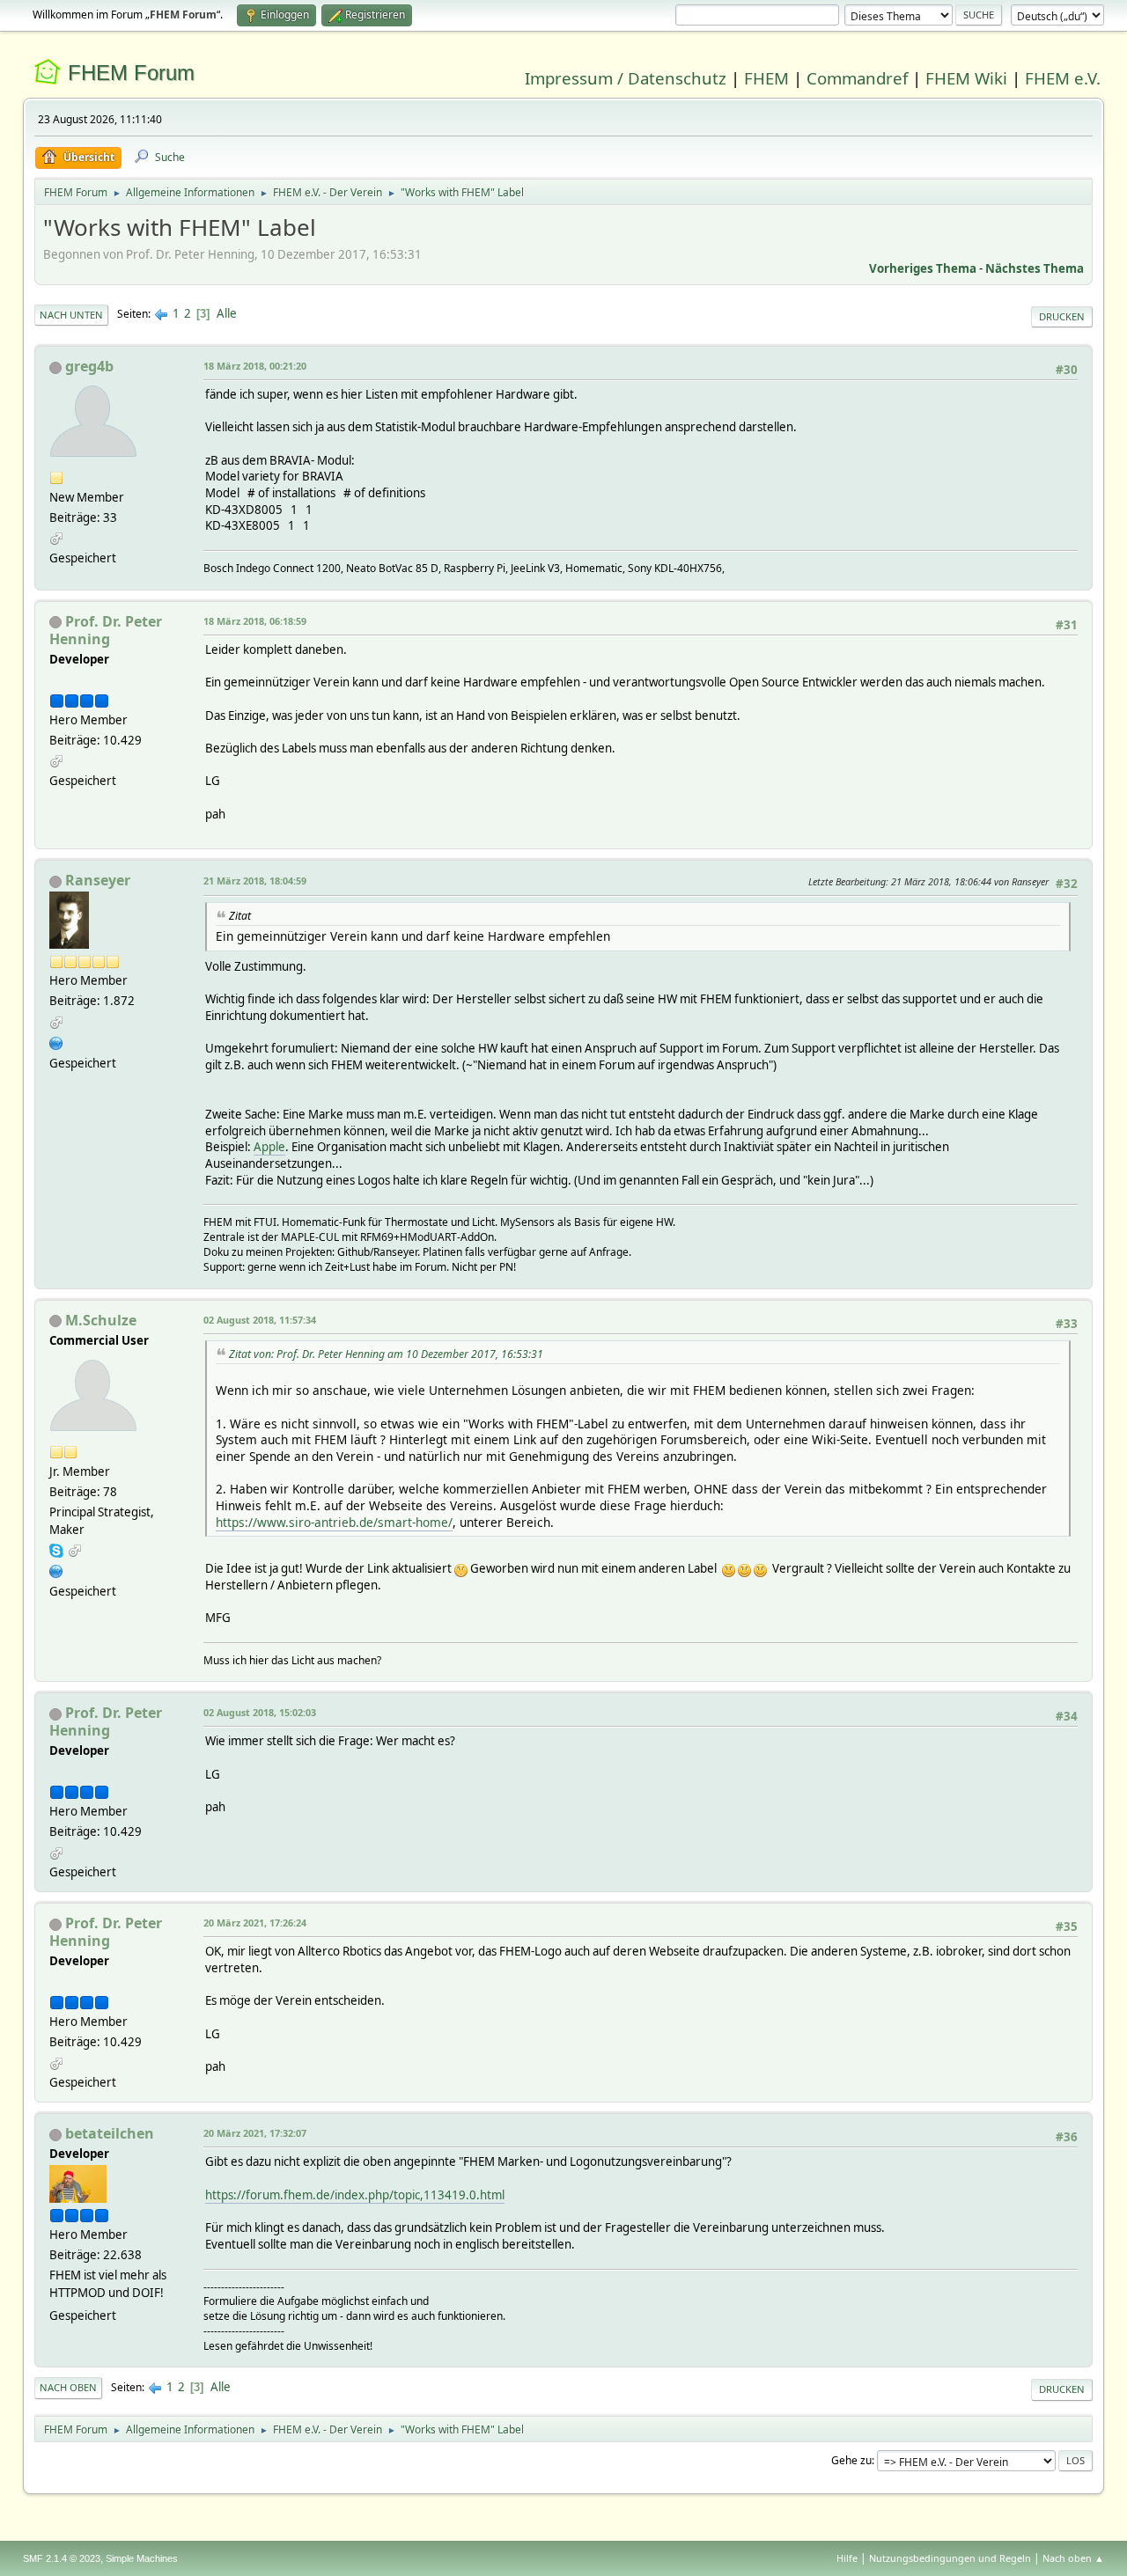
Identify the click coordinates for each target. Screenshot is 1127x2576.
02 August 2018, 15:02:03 (260, 1712)
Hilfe (847, 2558)
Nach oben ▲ (1073, 2558)
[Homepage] (56, 1041)
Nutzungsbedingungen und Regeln (950, 2558)
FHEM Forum (131, 73)
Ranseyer (98, 880)
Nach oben (68, 2387)
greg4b (89, 366)
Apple (269, 1147)
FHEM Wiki (966, 78)
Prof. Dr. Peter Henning (106, 630)
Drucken (1062, 316)
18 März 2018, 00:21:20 (255, 366)
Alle (227, 313)
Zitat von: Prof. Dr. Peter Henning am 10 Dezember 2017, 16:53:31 (386, 1354)
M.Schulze (101, 1320)
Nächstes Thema (1035, 268)
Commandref (857, 78)
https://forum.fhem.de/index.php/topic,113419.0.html (355, 2195)
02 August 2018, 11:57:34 (260, 1320)
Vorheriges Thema (923, 268)
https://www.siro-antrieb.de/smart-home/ (334, 1522)
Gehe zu (851, 2460)
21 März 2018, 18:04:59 (255, 881)
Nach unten (71, 315)
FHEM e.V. (1063, 78)
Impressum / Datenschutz (626, 78)
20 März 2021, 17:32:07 (255, 2133)
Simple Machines (142, 2558)
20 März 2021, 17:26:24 (255, 1923)
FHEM (766, 78)
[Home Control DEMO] (56, 1570)
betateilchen (110, 2133)
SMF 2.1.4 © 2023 (62, 2558)
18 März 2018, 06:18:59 (255, 621)
